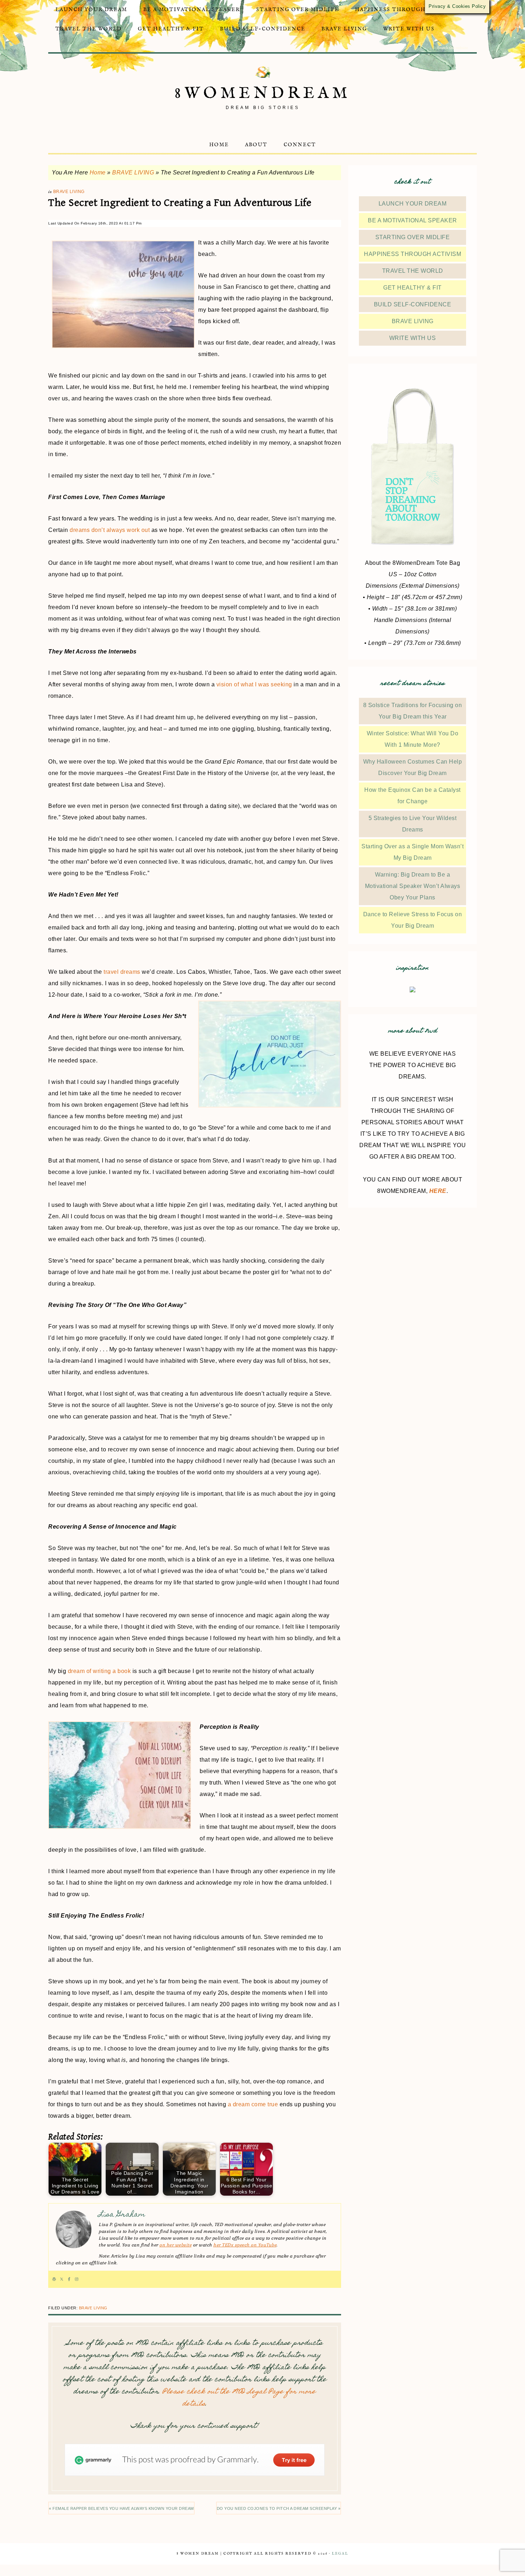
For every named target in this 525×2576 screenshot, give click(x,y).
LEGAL (340, 2554)
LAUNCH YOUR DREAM (413, 204)
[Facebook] (69, 2279)
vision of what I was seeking (254, 684)
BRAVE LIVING (133, 172)
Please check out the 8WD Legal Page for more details (239, 2398)
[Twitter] (62, 2279)
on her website (175, 2245)
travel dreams (122, 972)
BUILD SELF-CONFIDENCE (413, 304)
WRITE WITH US (413, 338)
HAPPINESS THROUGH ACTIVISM (412, 254)
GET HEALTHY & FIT (412, 288)
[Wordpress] (54, 2279)
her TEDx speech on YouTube (245, 2245)
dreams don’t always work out (110, 530)
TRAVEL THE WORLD (413, 271)
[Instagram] (77, 2279)
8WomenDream (263, 93)
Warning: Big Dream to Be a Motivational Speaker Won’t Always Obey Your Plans (413, 886)
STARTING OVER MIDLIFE (413, 237)
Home (98, 172)
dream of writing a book (99, 1671)
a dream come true (253, 2104)
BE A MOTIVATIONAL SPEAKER (412, 220)
